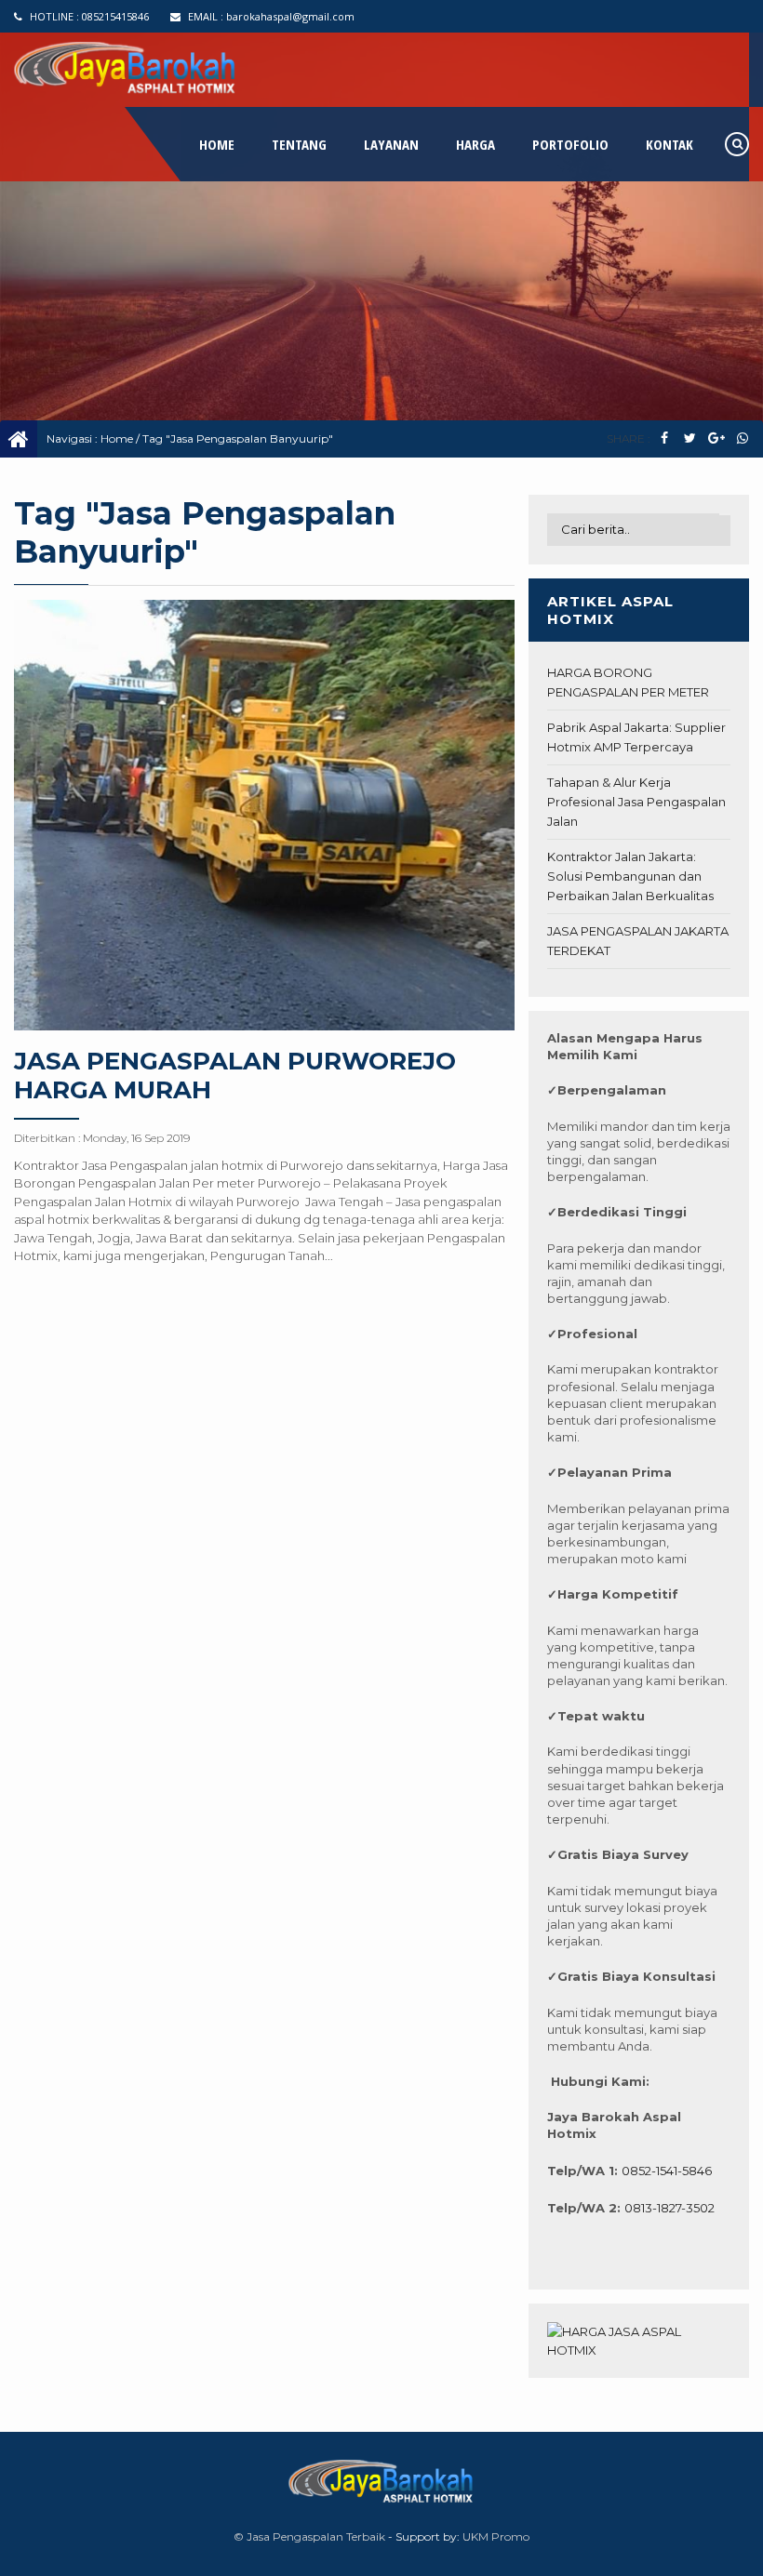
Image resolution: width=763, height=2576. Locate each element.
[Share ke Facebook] (664, 438)
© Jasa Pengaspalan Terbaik (309, 2536)
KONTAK (669, 144)
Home (117, 438)
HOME (217, 144)
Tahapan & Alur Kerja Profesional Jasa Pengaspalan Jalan (636, 802)
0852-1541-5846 (667, 2171)
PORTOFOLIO (570, 144)
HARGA (475, 144)
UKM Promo (496, 2536)
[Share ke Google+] (716, 438)
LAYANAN (391, 144)
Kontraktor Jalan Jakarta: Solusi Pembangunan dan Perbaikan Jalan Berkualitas (630, 876)
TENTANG (299, 144)
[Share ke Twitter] (690, 438)
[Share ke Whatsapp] (742, 438)
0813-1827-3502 (669, 2208)
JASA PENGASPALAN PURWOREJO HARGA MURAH (235, 1076)
